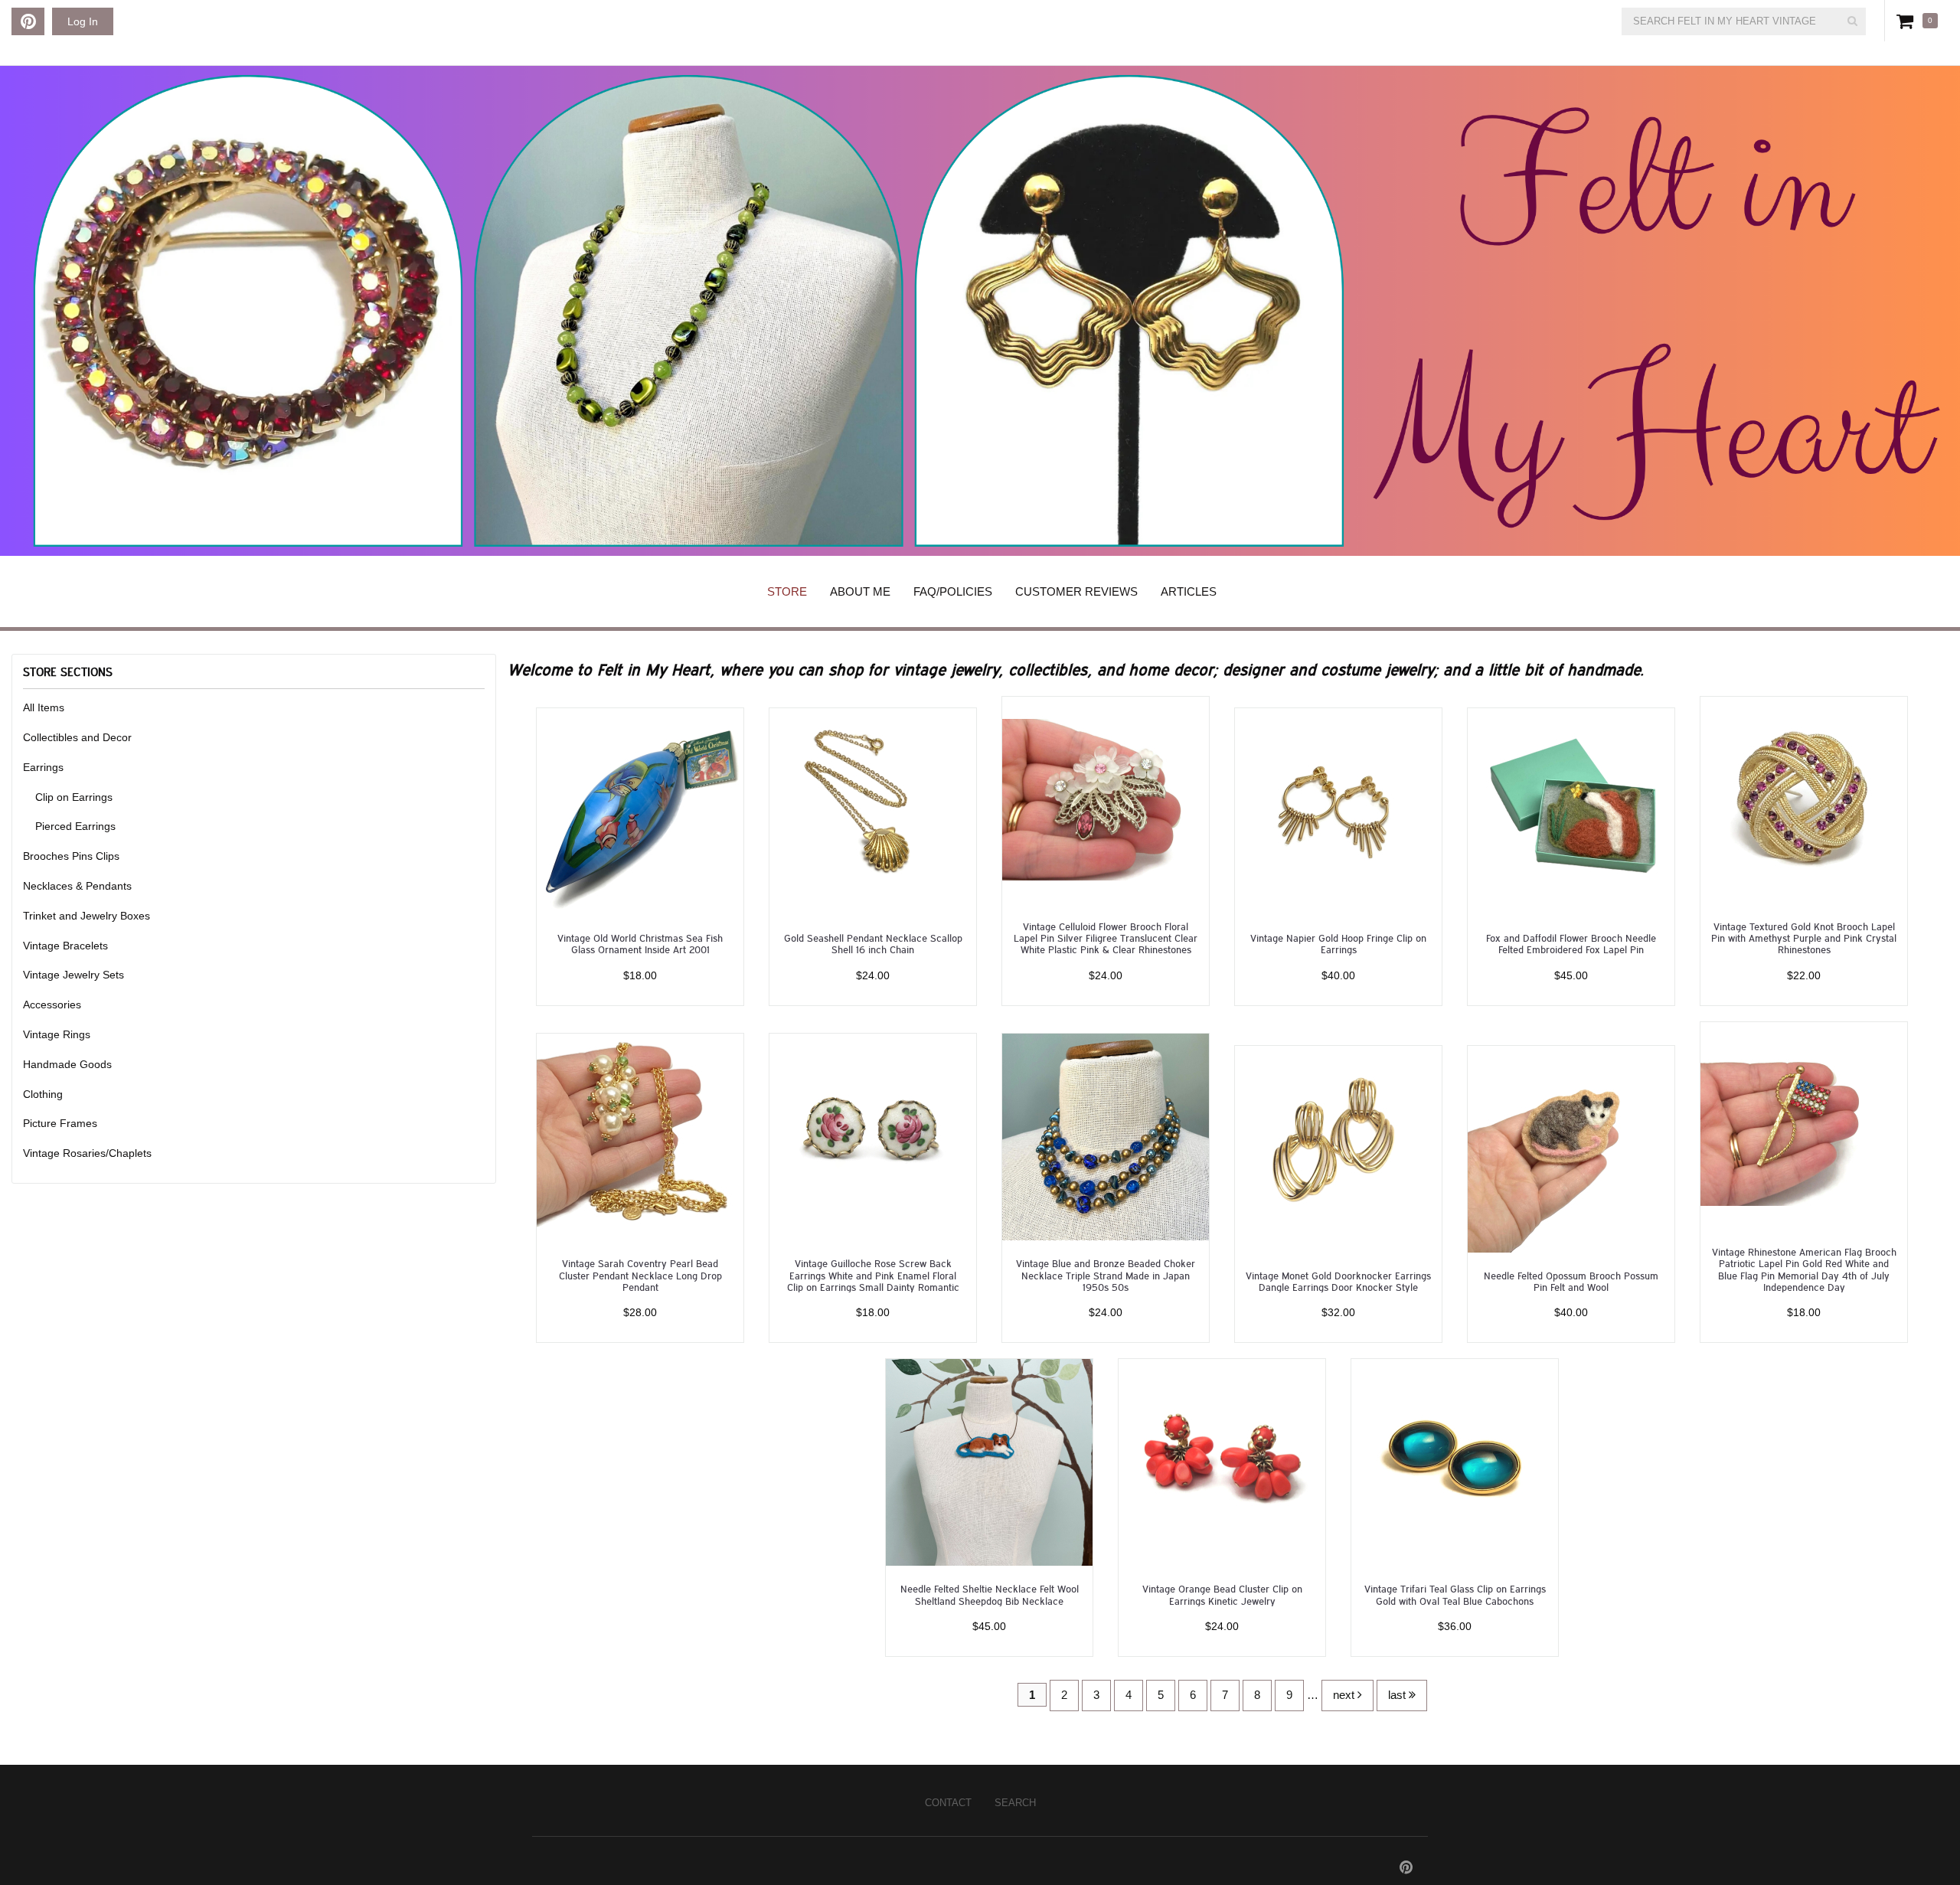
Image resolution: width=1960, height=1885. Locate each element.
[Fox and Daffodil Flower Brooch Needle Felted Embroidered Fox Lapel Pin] (1571, 810)
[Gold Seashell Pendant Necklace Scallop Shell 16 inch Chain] (873, 810)
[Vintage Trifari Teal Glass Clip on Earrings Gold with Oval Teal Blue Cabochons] (1455, 1461)
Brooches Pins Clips (71, 856)
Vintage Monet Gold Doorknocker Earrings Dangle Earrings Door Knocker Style (1338, 1281)
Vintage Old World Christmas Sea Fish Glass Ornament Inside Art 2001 (640, 943)
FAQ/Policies (953, 591)
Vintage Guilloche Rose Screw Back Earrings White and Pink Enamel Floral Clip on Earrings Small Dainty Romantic (873, 1275)
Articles (1189, 591)
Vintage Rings (57, 1034)
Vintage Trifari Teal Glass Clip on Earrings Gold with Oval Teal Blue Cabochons (1455, 1594)
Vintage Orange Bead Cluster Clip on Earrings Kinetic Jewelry (1222, 1594)
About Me (860, 591)
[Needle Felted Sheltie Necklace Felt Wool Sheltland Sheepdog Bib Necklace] (989, 1461)
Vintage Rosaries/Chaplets (87, 1153)
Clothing (43, 1094)
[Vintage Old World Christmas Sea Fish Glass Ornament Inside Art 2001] (640, 810)
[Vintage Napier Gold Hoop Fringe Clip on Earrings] (1338, 810)
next (1345, 1695)
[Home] (980, 311)
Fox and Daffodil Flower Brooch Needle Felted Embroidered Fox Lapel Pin (1571, 943)
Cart (1908, 21)
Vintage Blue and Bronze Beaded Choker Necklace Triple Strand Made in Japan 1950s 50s (1106, 1275)
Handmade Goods (67, 1064)
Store (787, 591)
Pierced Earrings (75, 826)
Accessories (52, 1005)
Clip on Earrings (74, 797)
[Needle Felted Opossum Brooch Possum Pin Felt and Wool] (1571, 1148)
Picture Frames (60, 1123)
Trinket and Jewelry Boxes (87, 916)
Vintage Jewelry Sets (73, 975)
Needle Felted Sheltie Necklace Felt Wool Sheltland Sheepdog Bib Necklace (990, 1594)
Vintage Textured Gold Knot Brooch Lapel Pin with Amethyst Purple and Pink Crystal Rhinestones (1804, 938)
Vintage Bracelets (65, 946)
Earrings (43, 767)
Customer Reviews (1076, 591)
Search (1015, 1803)
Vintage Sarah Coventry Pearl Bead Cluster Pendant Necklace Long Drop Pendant (640, 1275)
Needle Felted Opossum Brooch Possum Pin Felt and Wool (1571, 1281)
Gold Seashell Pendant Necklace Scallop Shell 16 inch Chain (873, 943)
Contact (948, 1803)
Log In (83, 21)
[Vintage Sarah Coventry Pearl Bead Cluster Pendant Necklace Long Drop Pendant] (640, 1136)
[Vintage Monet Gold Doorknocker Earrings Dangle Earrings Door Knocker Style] (1338, 1148)
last (1398, 1695)
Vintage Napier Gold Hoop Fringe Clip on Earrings (1338, 943)
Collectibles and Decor (77, 737)
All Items (44, 707)
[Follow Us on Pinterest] (28, 21)
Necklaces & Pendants (77, 886)
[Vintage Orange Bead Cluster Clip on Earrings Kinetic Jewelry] (1222, 1461)
